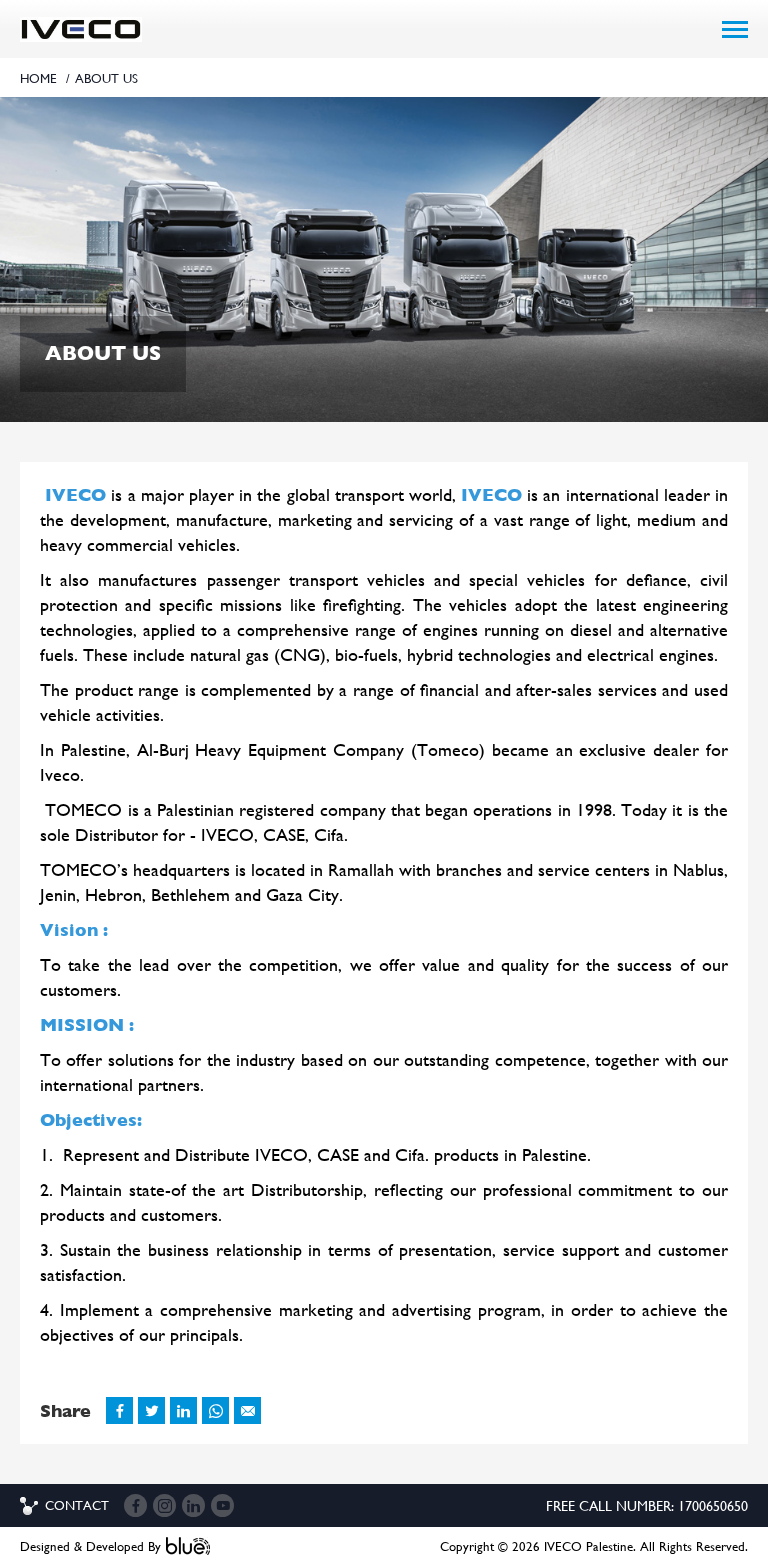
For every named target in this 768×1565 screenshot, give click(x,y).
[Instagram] (164, 1505)
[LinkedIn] (193, 1505)
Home (38, 78)
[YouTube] (222, 1505)
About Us (106, 78)
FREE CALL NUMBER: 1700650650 (647, 1506)
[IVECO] (81, 29)
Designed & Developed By (90, 1546)
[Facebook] (135, 1505)
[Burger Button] (735, 29)
